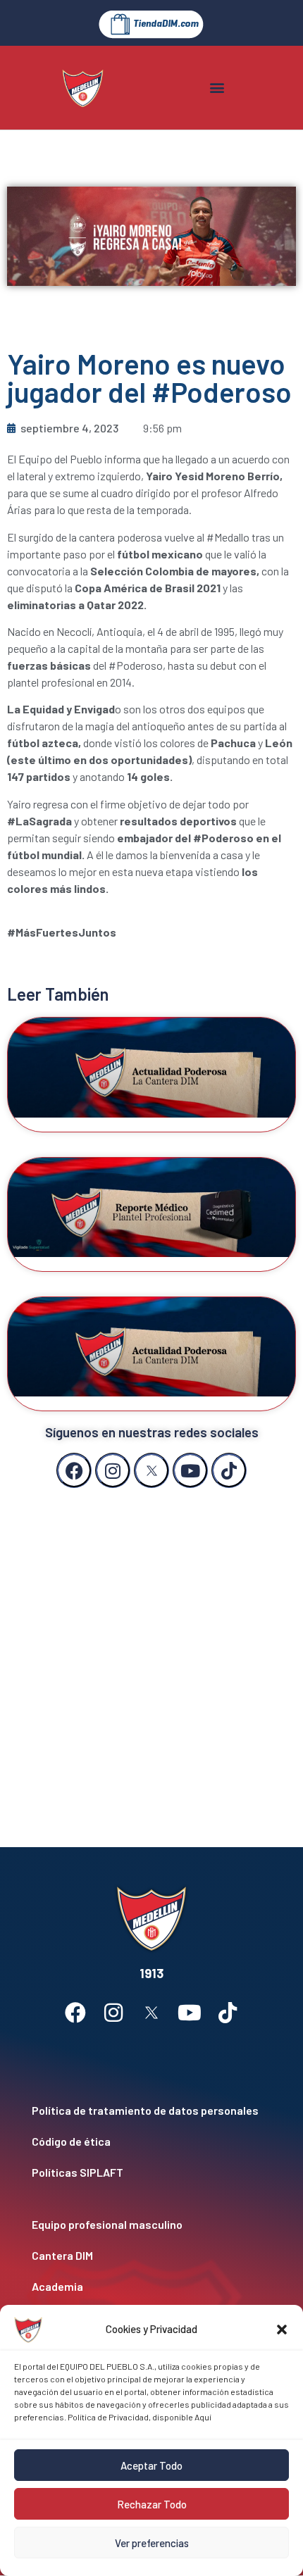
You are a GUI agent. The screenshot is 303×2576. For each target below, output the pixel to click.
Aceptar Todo (151, 2465)
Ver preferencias (152, 2543)
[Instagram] (113, 1470)
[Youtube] (190, 1470)
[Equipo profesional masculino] (151, 2225)
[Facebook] (74, 1470)
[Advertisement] (151, 1653)
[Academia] (151, 2287)
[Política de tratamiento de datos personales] (151, 2111)
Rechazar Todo (152, 2504)
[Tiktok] (229, 1470)
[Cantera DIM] (151, 2256)
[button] (282, 2330)
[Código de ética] (151, 2142)
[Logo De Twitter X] (151, 1470)
